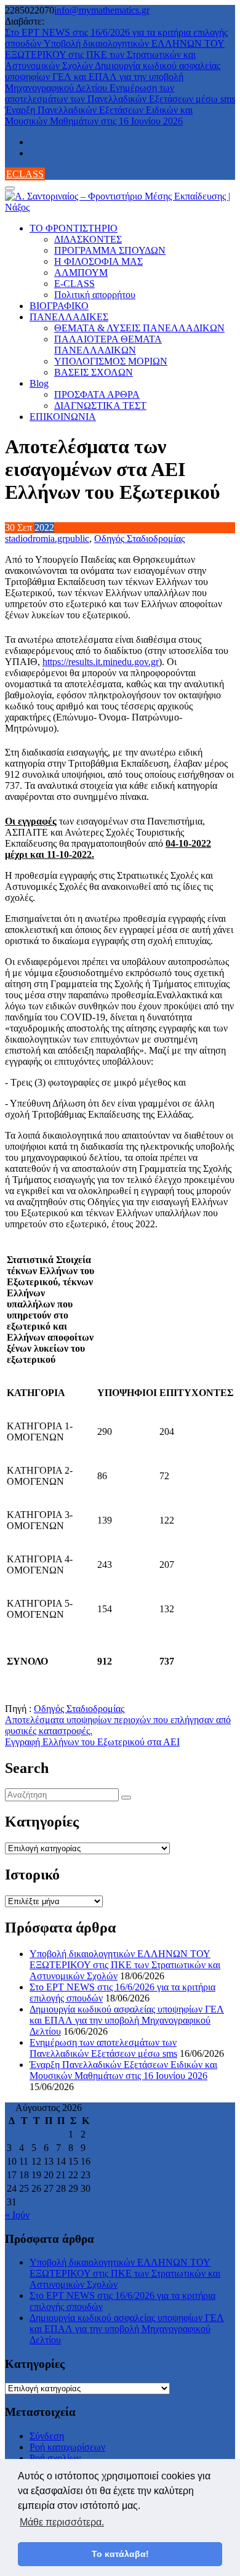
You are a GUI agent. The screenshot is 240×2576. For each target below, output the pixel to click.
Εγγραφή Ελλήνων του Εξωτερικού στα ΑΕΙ (92, 1742)
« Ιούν (17, 2215)
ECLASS (25, 174)
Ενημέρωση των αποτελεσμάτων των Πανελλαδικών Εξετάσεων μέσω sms (120, 93)
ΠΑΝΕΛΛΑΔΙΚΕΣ (69, 317)
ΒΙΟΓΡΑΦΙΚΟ (59, 306)
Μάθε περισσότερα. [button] (62, 2522)
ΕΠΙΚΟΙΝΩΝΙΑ (63, 417)
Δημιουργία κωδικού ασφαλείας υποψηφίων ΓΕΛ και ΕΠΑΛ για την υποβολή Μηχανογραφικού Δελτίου (113, 77)
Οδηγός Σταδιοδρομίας (139, 539)
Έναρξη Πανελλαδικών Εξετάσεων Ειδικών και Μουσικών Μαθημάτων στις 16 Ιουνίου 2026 (99, 115)
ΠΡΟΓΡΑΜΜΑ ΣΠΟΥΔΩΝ (110, 250)
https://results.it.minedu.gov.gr (101, 662)
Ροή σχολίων (55, 2458)
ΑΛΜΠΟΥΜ (81, 273)
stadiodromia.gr (35, 539)
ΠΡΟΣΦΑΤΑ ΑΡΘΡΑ (97, 394)
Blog (39, 383)
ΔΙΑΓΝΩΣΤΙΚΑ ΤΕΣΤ (100, 406)
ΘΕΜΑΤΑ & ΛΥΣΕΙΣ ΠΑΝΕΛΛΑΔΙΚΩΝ (139, 328)
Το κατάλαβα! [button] (120, 2554)
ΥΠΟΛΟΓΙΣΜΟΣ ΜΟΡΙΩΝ (111, 361)
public (77, 539)
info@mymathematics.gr (102, 10)
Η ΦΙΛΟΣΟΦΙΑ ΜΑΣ (98, 261)
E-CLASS (74, 284)
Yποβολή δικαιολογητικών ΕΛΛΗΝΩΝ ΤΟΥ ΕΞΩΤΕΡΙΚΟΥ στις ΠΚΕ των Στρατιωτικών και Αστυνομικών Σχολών (115, 55)
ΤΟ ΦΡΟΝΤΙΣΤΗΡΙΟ (74, 228)
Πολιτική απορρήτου (95, 295)
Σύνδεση (47, 2436)
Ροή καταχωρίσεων (67, 2447)
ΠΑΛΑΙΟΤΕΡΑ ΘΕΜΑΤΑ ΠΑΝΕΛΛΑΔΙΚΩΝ (108, 345)
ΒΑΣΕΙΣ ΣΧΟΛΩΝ (94, 372)
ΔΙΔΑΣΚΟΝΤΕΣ (88, 239)
